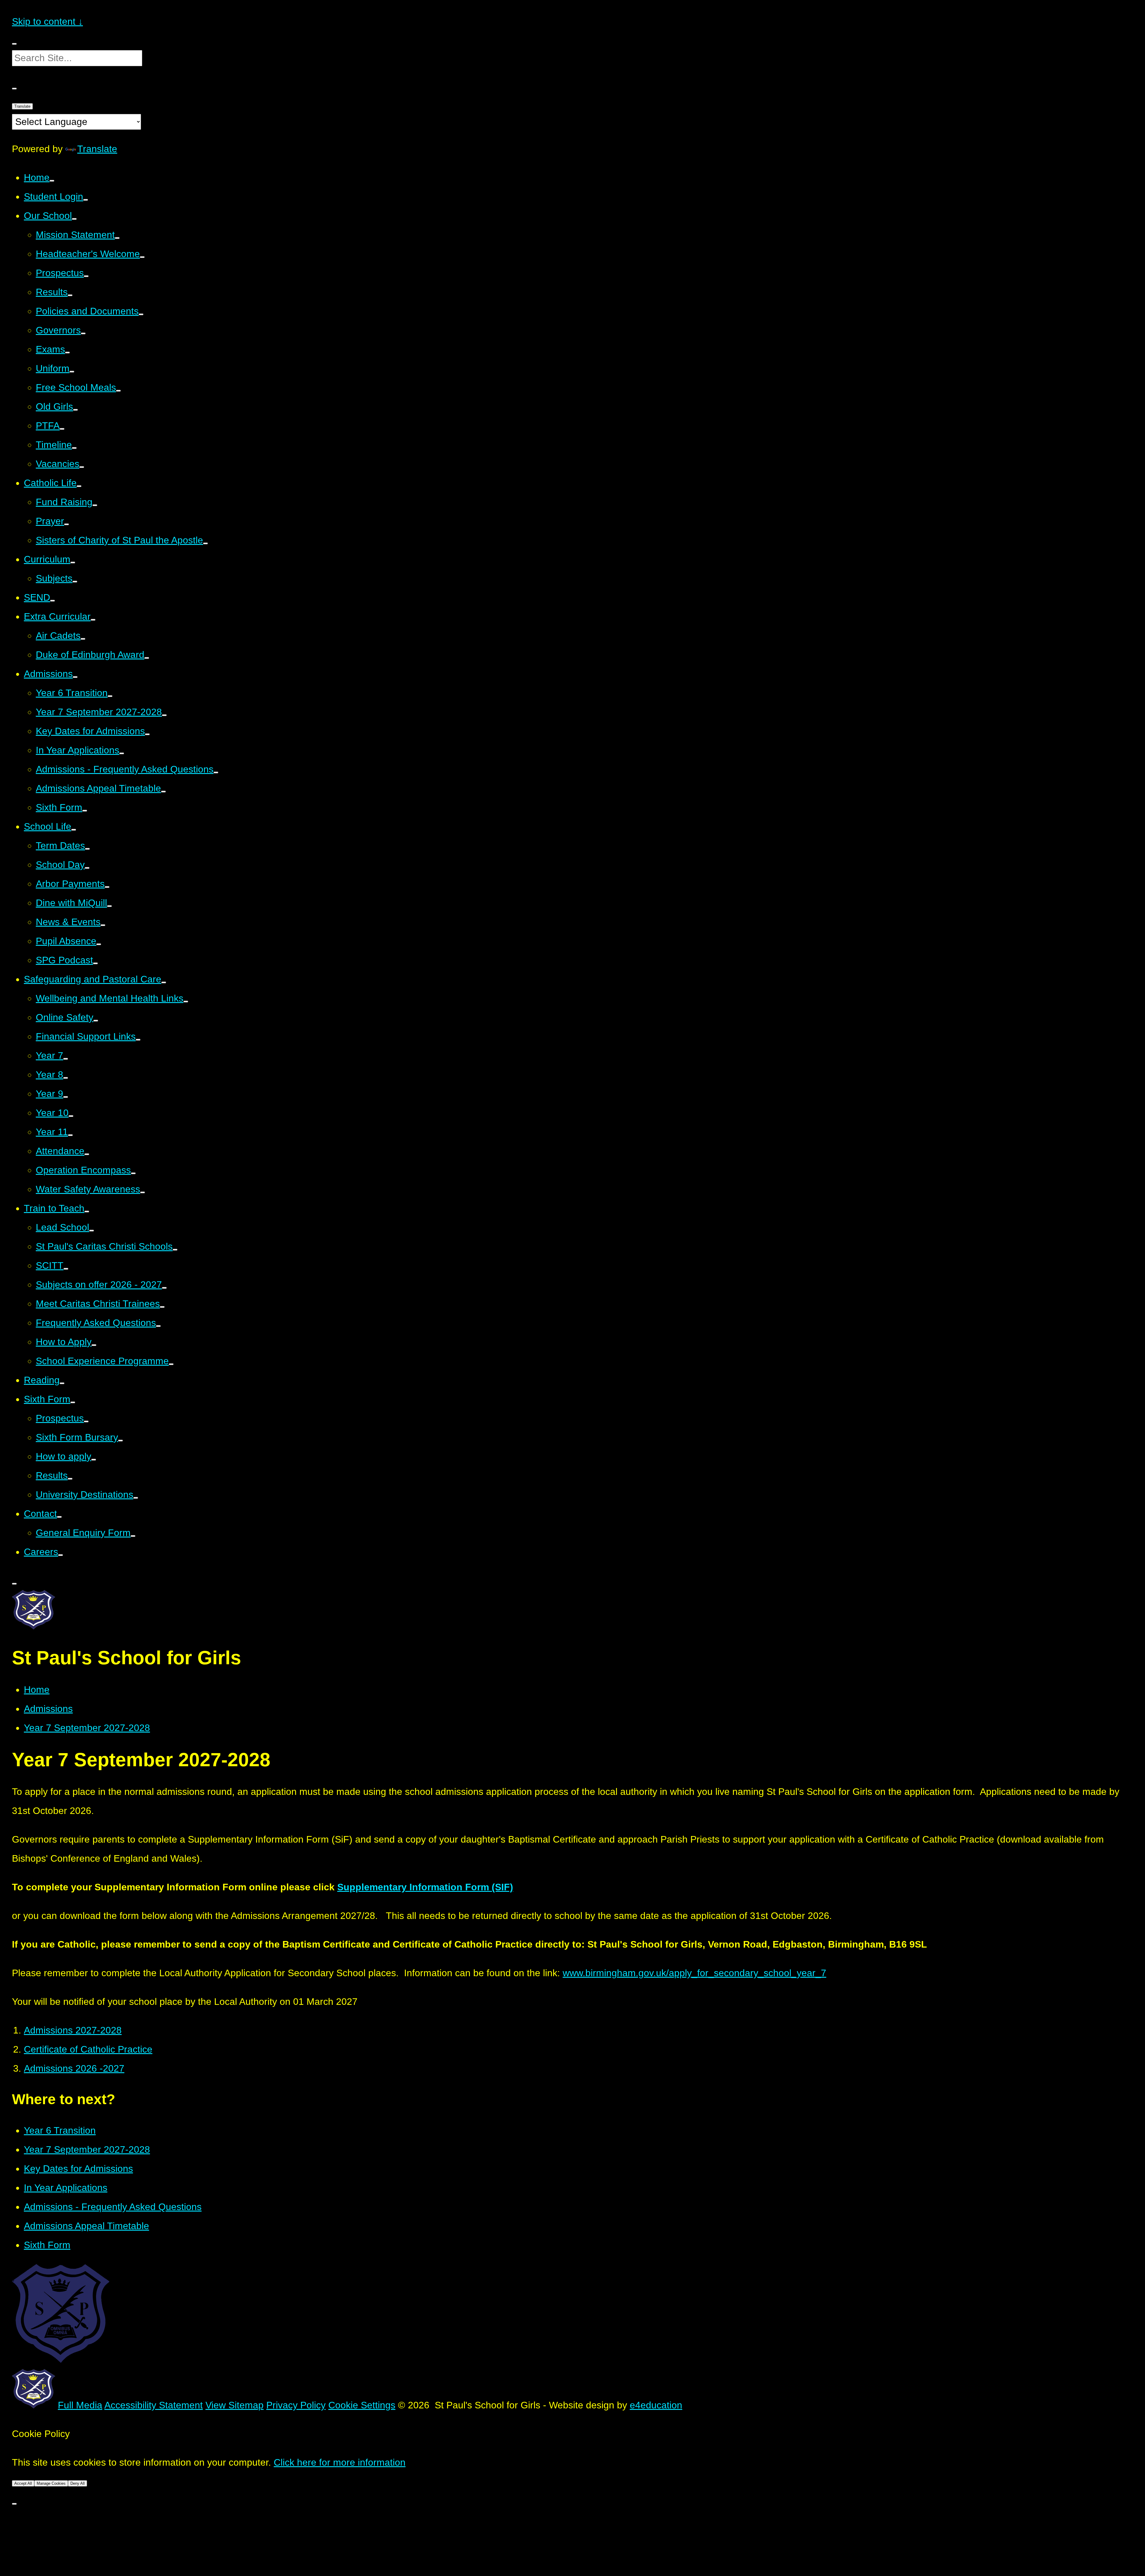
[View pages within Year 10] (71, 1116)
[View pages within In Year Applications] (122, 753)
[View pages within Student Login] (86, 200)
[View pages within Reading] (62, 1383)
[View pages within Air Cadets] (83, 639)
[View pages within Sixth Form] (85, 811)
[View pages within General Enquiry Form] (133, 1536)
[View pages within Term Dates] (87, 849)
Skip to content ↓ (47, 21)
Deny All (78, 2483)
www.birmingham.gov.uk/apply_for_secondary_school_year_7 (694, 1973)
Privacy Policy (296, 2405)
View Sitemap (235, 2405)
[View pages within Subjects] (75, 582)
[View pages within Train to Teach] (87, 1211)
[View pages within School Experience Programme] (171, 1364)
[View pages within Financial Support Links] (138, 1040)
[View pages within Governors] (83, 333)
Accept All (23, 2483)
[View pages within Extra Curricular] (93, 620)
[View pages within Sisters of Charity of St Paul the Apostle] (205, 543)
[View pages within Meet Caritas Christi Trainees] (162, 1307)
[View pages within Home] (52, 181)
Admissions (48, 1709)
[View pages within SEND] (52, 601)
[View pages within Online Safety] (96, 1021)
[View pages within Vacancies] (82, 467)
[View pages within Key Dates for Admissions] (147, 734)
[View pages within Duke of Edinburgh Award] (147, 658)
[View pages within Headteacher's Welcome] (142, 257)
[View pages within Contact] (59, 1517)
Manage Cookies (51, 2483)
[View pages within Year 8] (66, 1078)
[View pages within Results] (70, 295)
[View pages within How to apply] (94, 1460)
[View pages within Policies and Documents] (141, 314)
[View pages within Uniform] (72, 372)
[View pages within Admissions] (75, 677)
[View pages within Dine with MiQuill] (109, 906)
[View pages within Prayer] (66, 524)
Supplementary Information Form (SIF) (425, 1887)
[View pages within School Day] (87, 868)
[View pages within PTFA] (62, 429)
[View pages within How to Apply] (94, 1345)
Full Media (80, 2405)
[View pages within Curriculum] (73, 563)
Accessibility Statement (154, 2405)
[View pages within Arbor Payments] (107, 887)
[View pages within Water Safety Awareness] (143, 1192)
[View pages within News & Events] (103, 925)
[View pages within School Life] (74, 830)
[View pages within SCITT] (66, 1269)
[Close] (14, 2504)
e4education (656, 2405)
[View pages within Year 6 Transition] (110, 696)
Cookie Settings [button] (362, 2405)
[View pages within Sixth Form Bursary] (120, 1441)
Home (37, 1690)
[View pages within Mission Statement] (117, 238)
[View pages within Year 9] (66, 1097)
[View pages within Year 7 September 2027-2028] (164, 715)
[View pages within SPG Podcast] (95, 963)
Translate (22, 106)
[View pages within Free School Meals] (118, 391)
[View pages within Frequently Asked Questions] (158, 1326)
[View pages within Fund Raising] (95, 505)
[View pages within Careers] (61, 1555)
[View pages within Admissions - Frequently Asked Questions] (216, 772)
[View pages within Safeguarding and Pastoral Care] (164, 982)
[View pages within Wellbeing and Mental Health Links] (186, 1002)
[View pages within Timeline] (74, 448)
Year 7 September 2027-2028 (87, 1728)
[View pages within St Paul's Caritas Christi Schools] (175, 1250)
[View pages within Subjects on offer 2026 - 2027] (164, 1288)
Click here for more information (340, 2462)
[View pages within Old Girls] (75, 410)
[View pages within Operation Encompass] (133, 1173)
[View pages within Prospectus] (86, 276)
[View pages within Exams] (67, 353)
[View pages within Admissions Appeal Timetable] (163, 792)
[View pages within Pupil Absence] (99, 944)
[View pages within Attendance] (87, 1154)
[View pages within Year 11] (70, 1135)
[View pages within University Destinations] (136, 1498)
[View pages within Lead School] (92, 1231)
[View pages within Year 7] (66, 1059)
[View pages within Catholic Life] (79, 486)
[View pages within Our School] (74, 219)
